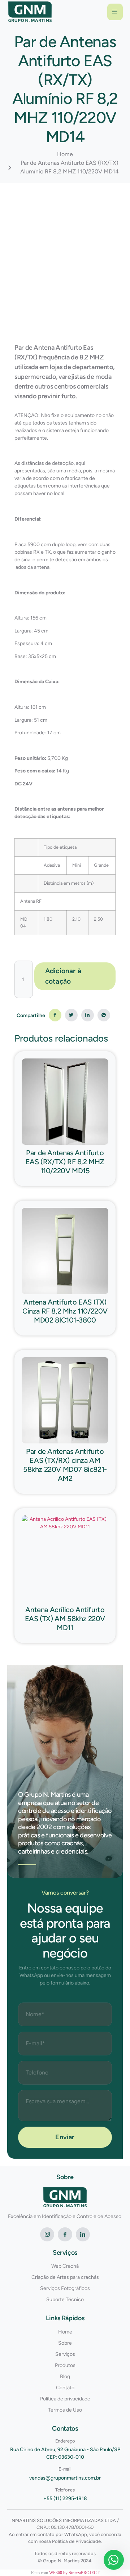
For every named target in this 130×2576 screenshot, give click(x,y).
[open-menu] (115, 12)
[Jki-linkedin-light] (83, 2234)
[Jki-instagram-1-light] (47, 2234)
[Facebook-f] (65, 2234)
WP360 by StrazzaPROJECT (74, 2573)
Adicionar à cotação (63, 976)
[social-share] (55, 1015)
